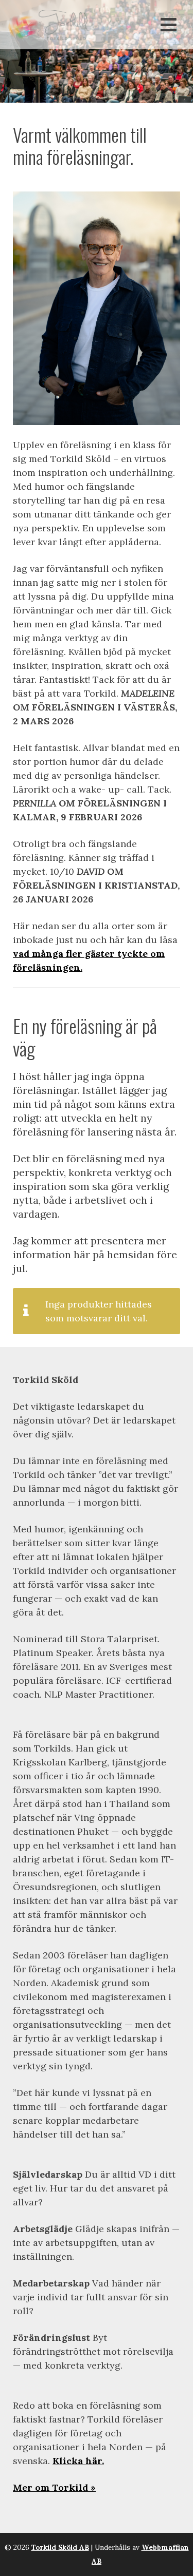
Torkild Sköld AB (60, 2547)
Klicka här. (78, 2461)
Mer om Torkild (50, 2487)
